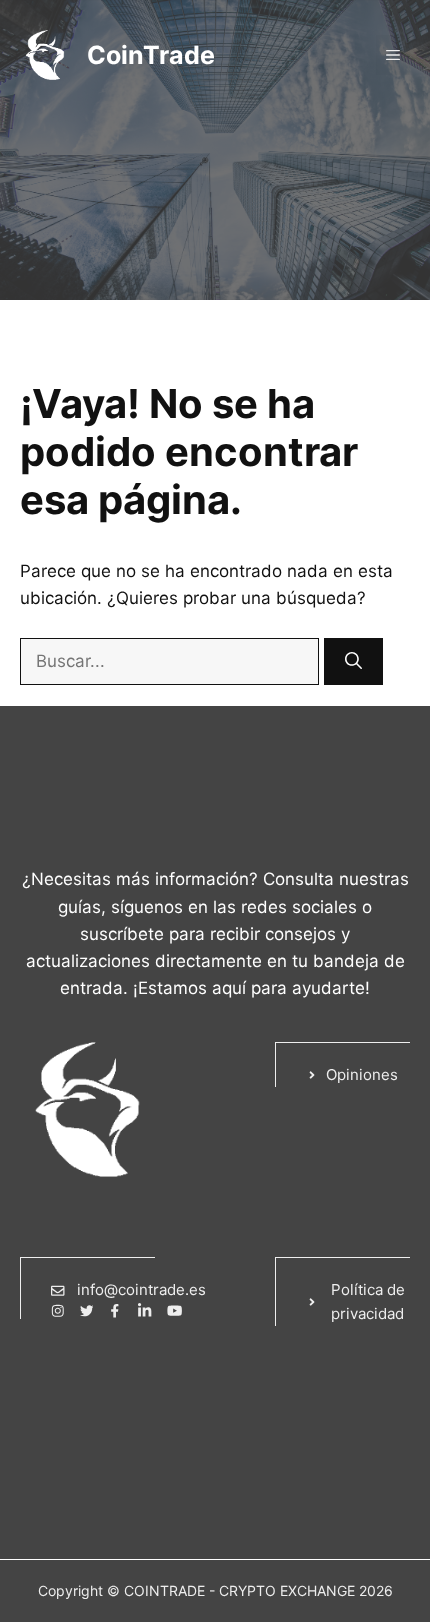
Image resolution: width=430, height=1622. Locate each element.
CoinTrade (151, 55)
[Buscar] (353, 662)
